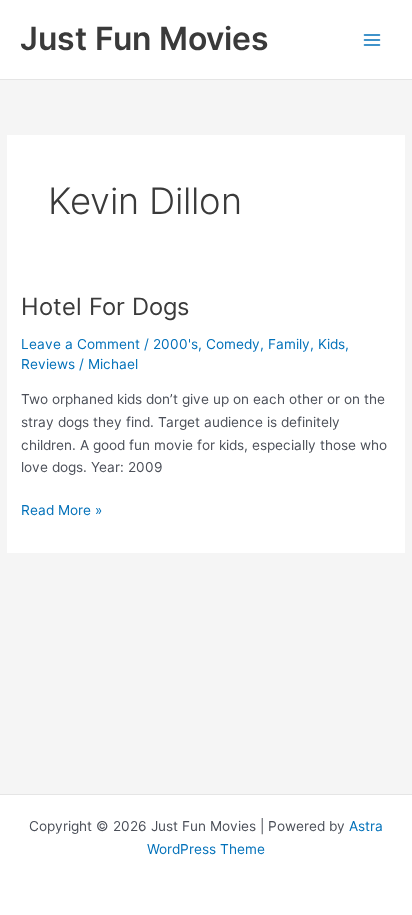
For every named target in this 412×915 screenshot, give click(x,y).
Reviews (48, 364)
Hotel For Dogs (105, 306)
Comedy (233, 344)
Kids (331, 344)
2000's (175, 344)
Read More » (61, 511)
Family (289, 344)
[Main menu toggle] (372, 39)
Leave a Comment (80, 344)
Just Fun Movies (144, 38)
